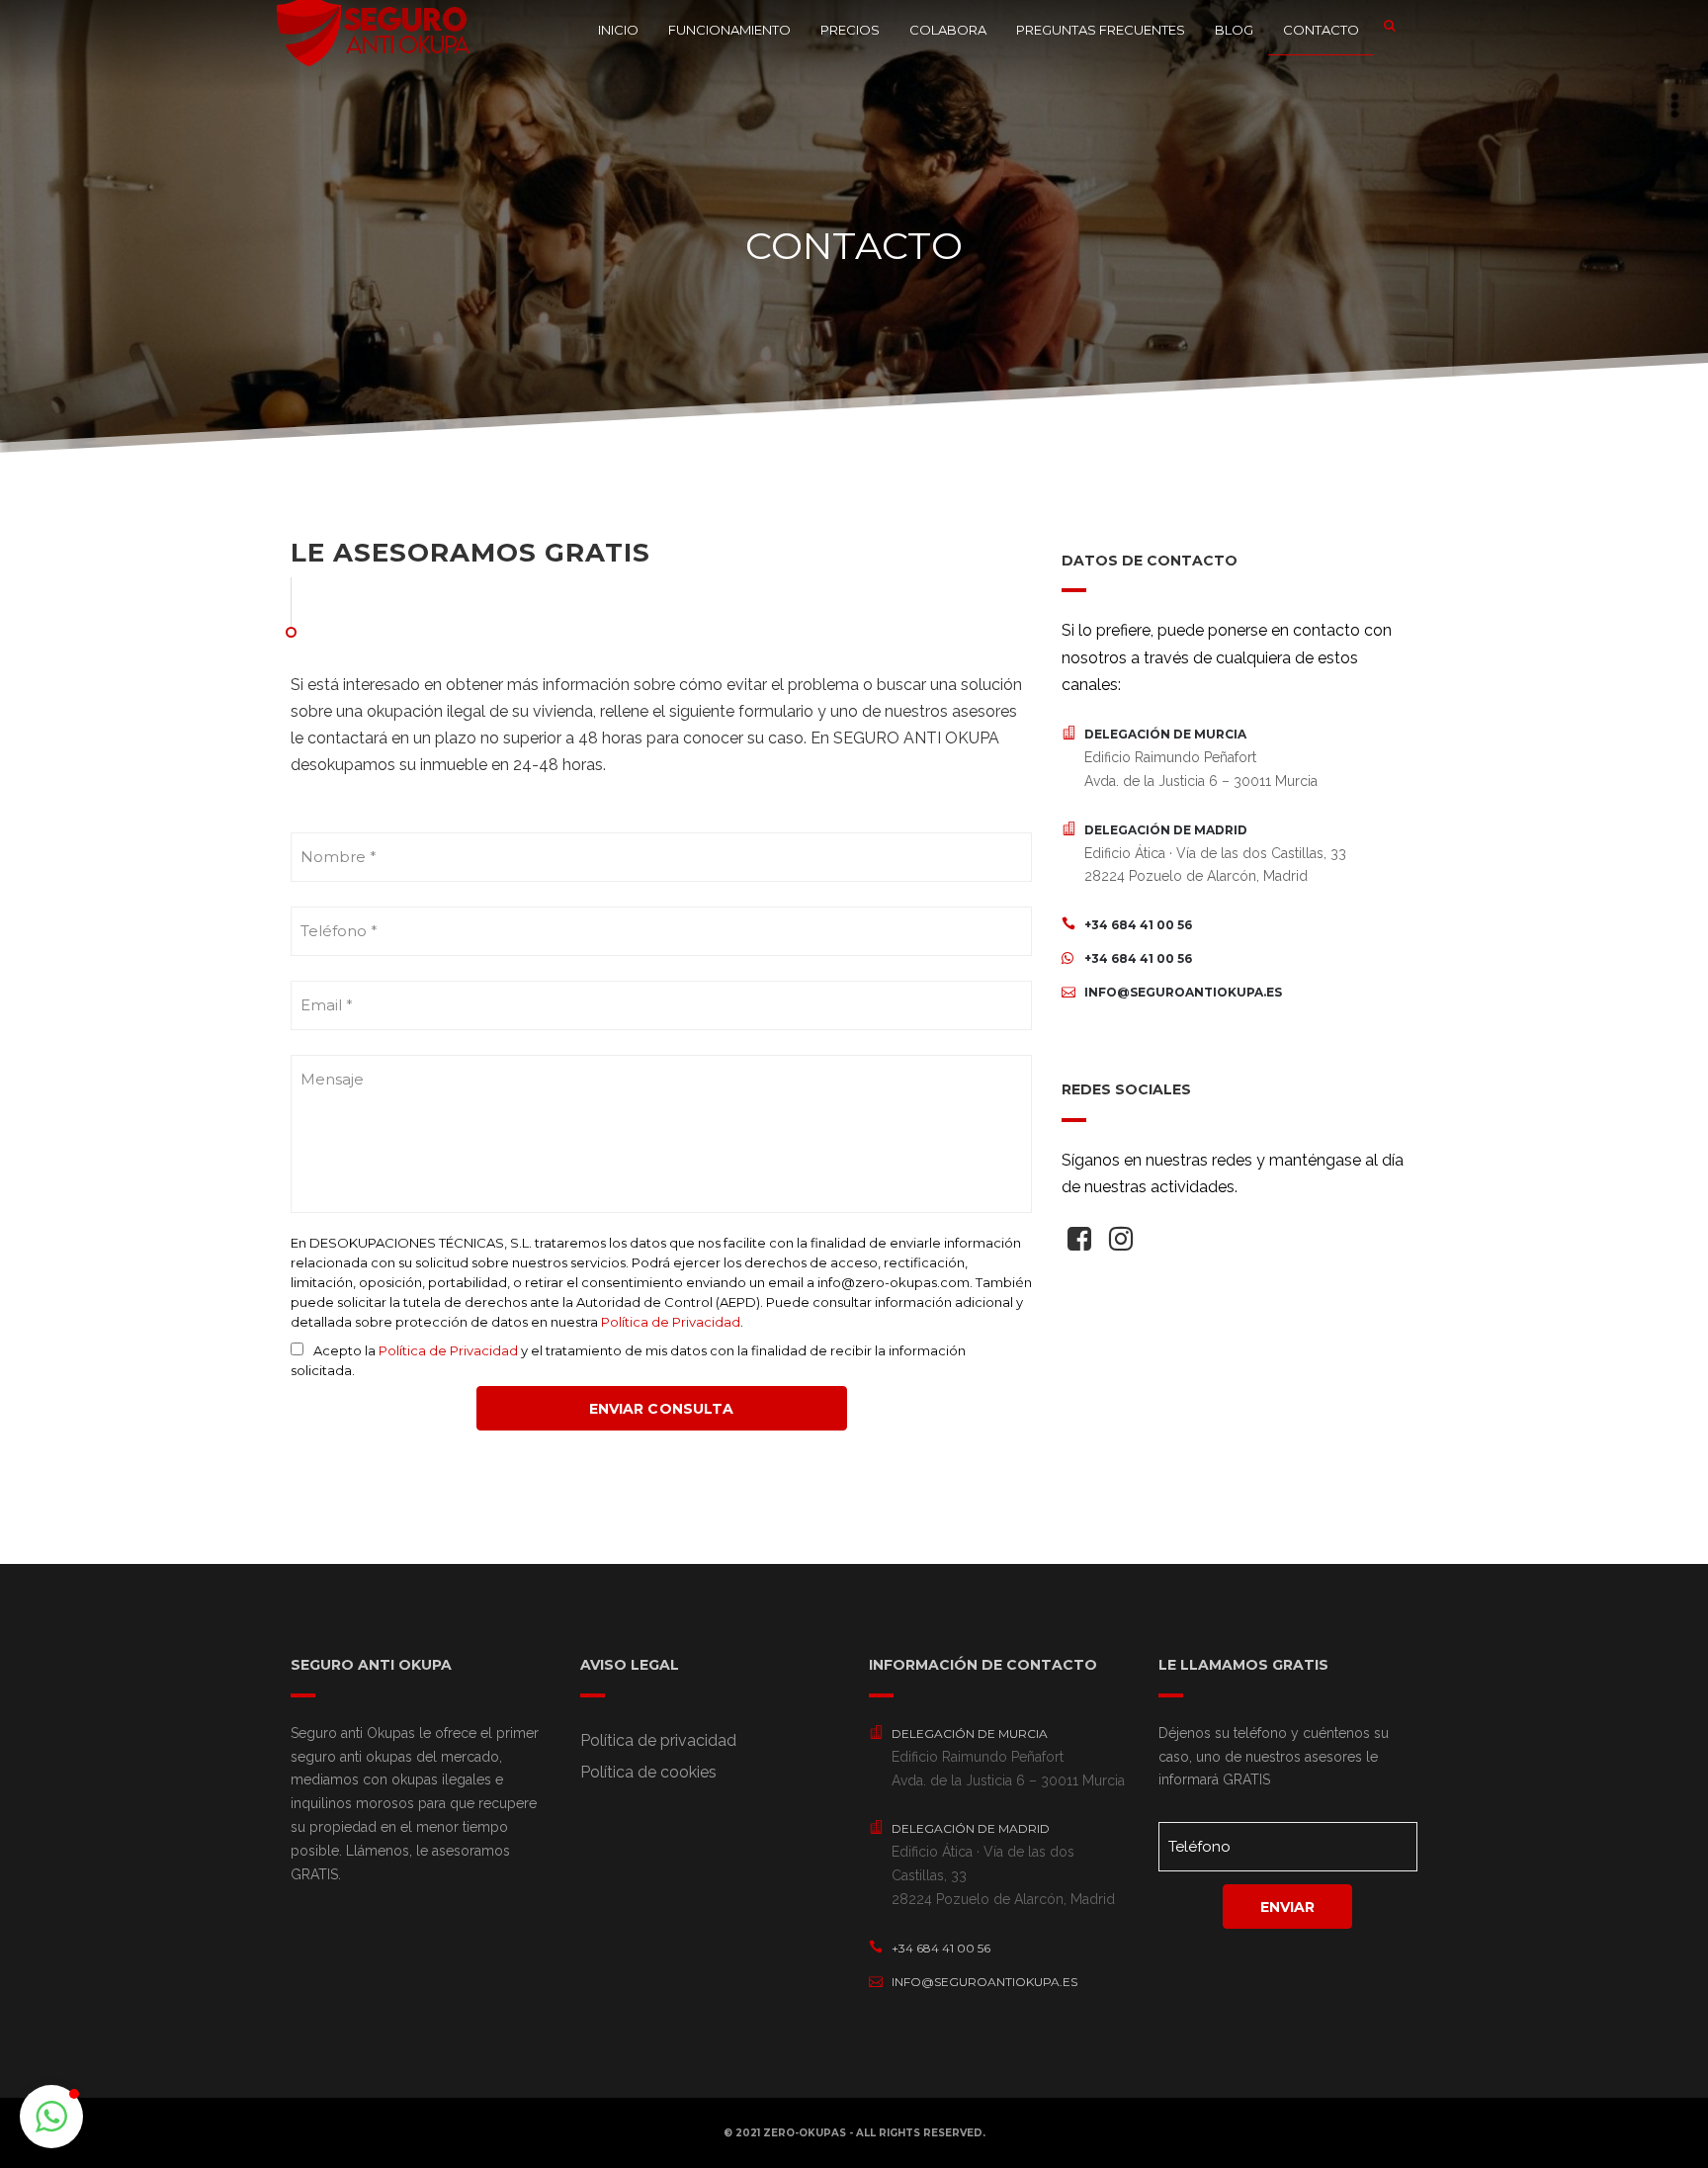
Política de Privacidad (671, 1322)
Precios (850, 30)
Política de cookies (648, 1772)
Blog (1234, 30)
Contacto (1321, 30)
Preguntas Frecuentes (1101, 30)
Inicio (618, 30)
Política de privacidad (658, 1740)
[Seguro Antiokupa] (375, 25)
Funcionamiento (729, 30)
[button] (51, 2117)
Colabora (948, 30)
